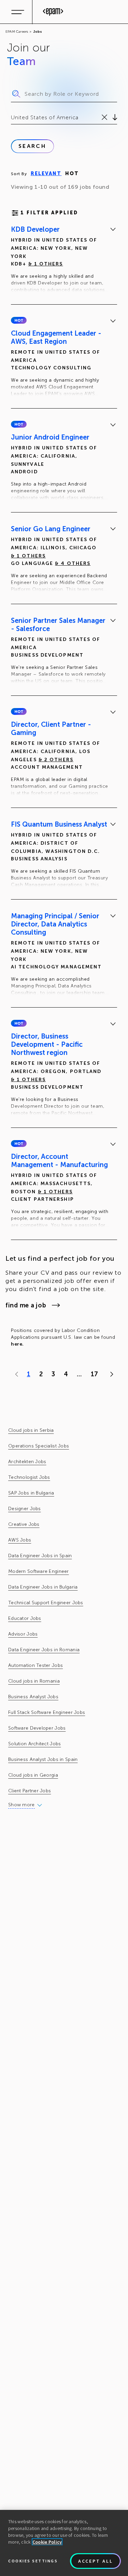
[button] (19, 320)
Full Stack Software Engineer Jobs (47, 1712)
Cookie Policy (47, 2542)
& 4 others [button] (73, 563)
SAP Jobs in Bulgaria (31, 1493)
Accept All (96, 2561)
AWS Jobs (20, 1540)
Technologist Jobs (29, 1477)
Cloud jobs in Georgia (33, 1775)
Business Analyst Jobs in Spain (43, 1759)
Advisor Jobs (23, 1634)
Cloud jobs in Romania (34, 1681)
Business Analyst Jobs (33, 1697)
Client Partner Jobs (30, 1791)
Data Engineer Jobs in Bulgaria (43, 1587)
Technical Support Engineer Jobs (46, 1603)
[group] (64, 261)
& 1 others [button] (46, 264)
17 (94, 1374)
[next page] (110, 1374)
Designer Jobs (25, 1509)
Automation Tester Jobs (35, 1665)
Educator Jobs (25, 1618)
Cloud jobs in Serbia (31, 1430)
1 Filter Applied (49, 213)
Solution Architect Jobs (34, 1744)
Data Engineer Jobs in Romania (44, 1650)
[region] (64, 2543)
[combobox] (12, 118)
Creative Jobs (24, 1524)
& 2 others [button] (56, 760)
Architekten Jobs (27, 1462)
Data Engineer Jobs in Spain (40, 1556)
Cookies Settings (33, 2561)
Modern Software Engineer (39, 1571)
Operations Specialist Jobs (39, 1446)
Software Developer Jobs (37, 1728)
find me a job (26, 1305)
